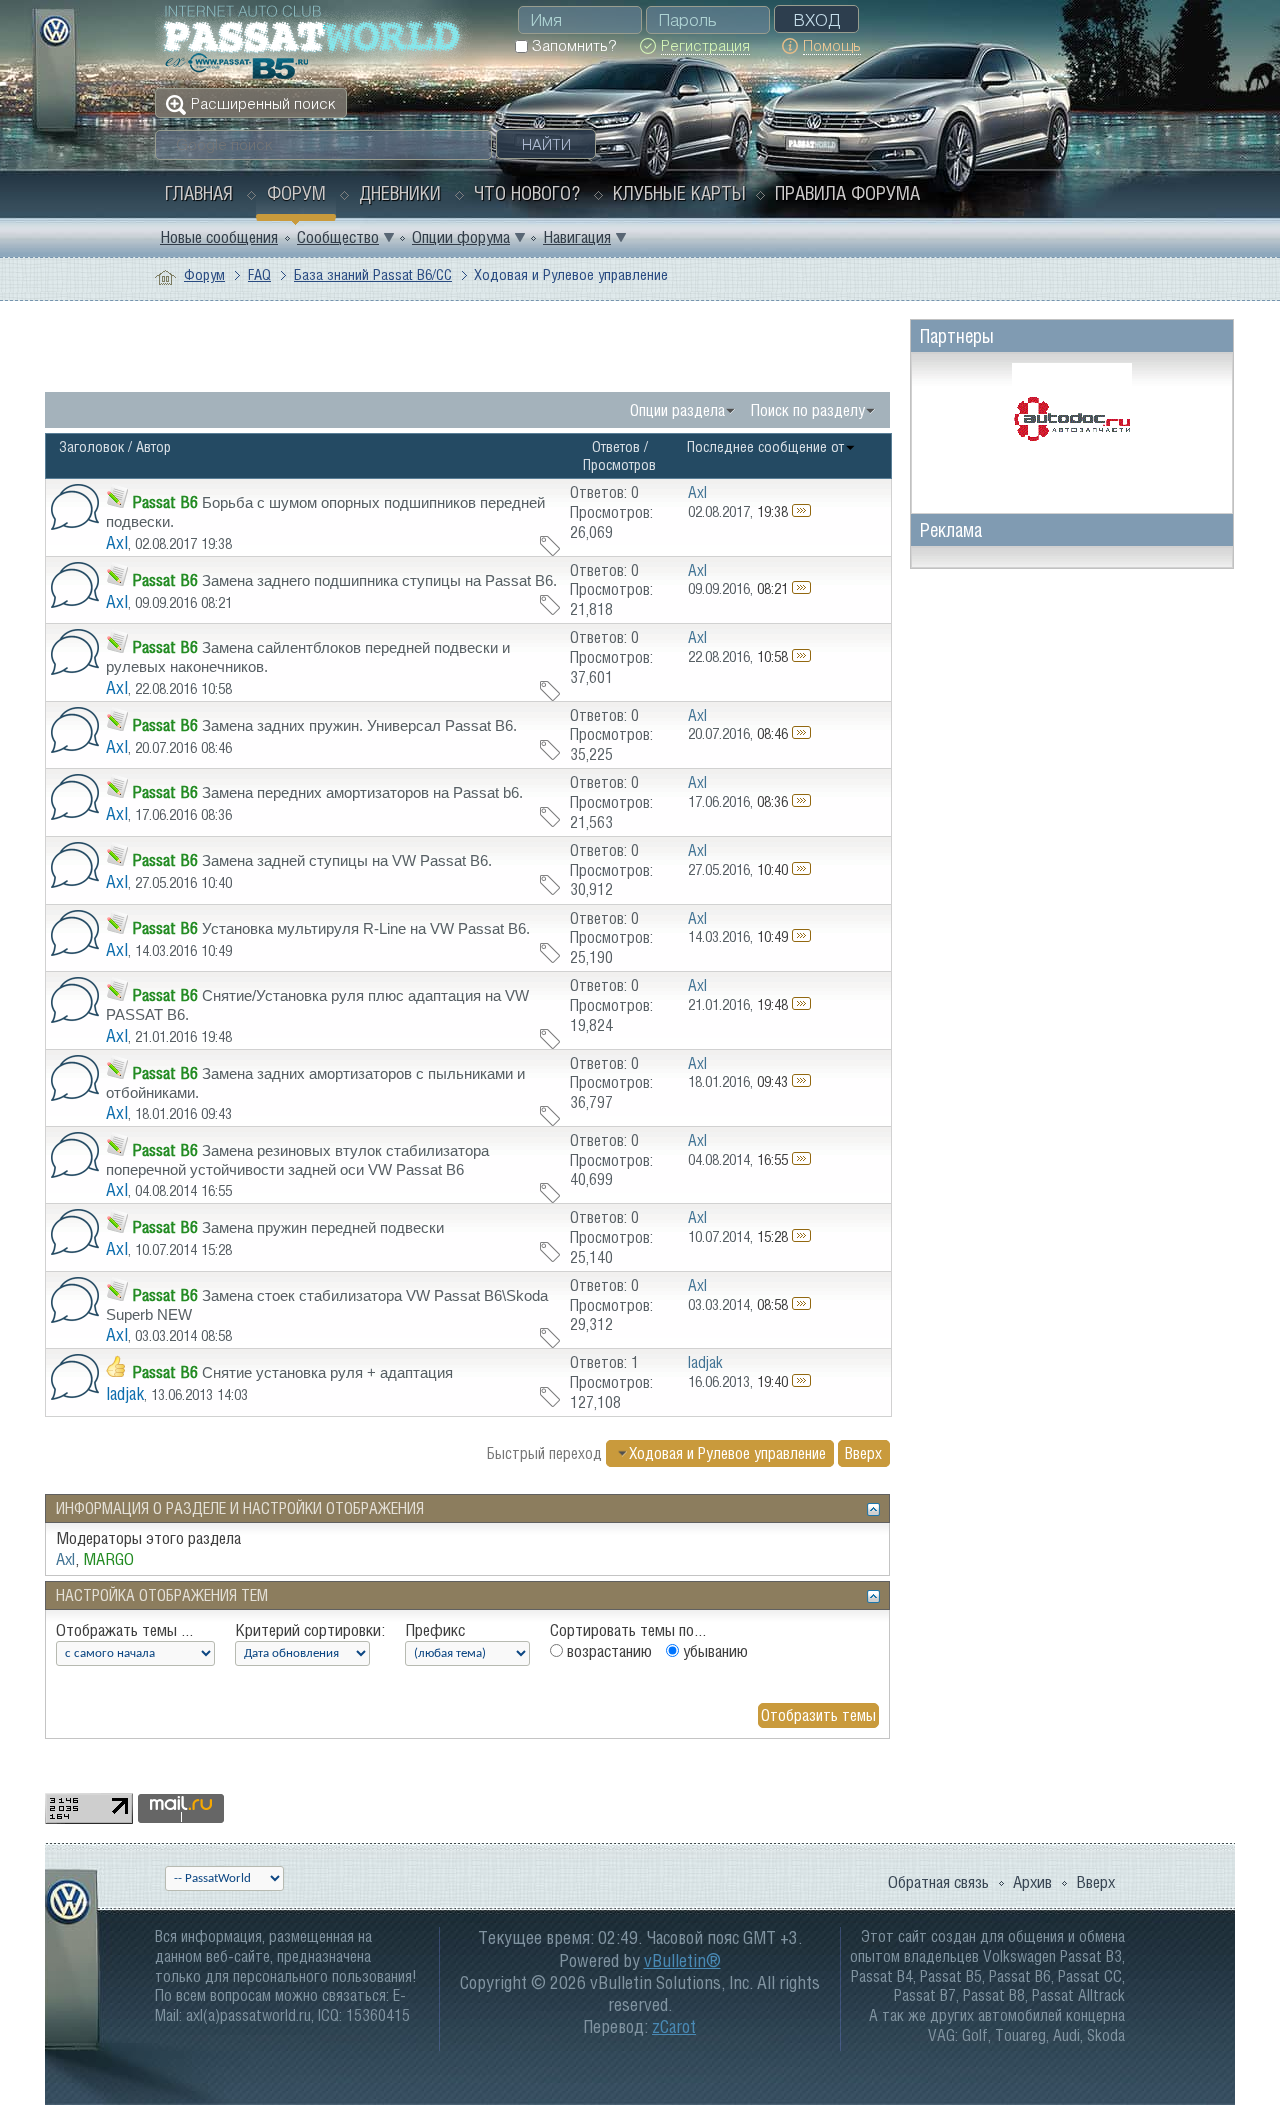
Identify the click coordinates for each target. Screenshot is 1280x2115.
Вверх (863, 1453)
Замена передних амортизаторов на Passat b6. (362, 792)
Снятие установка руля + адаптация (327, 1372)
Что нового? (527, 193)
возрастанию (607, 1651)
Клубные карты (679, 193)
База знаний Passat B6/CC (373, 274)
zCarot (674, 2026)
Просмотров (619, 464)
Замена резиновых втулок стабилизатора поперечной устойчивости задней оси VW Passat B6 (297, 1160)
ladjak (125, 1393)
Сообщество (338, 237)
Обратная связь (938, 1882)
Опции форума (461, 237)
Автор (153, 446)
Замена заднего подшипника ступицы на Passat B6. (379, 580)
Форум (296, 193)
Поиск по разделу (808, 410)
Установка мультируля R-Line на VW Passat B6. (366, 928)
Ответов (616, 446)
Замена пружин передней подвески (323, 1227)
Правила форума (847, 193)
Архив (1032, 1882)
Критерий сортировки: (310, 1630)
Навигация (577, 237)
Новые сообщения (219, 237)
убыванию (713, 1651)
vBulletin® (682, 1960)
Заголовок (91, 446)
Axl (117, 542)
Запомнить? (572, 45)
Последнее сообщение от (765, 446)
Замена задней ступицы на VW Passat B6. (347, 860)
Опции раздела (677, 410)
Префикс (435, 1630)
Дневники (400, 193)
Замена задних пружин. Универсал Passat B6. (359, 725)
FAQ (259, 274)
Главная (199, 193)
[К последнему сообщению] (801, 511)
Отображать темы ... (124, 1630)
